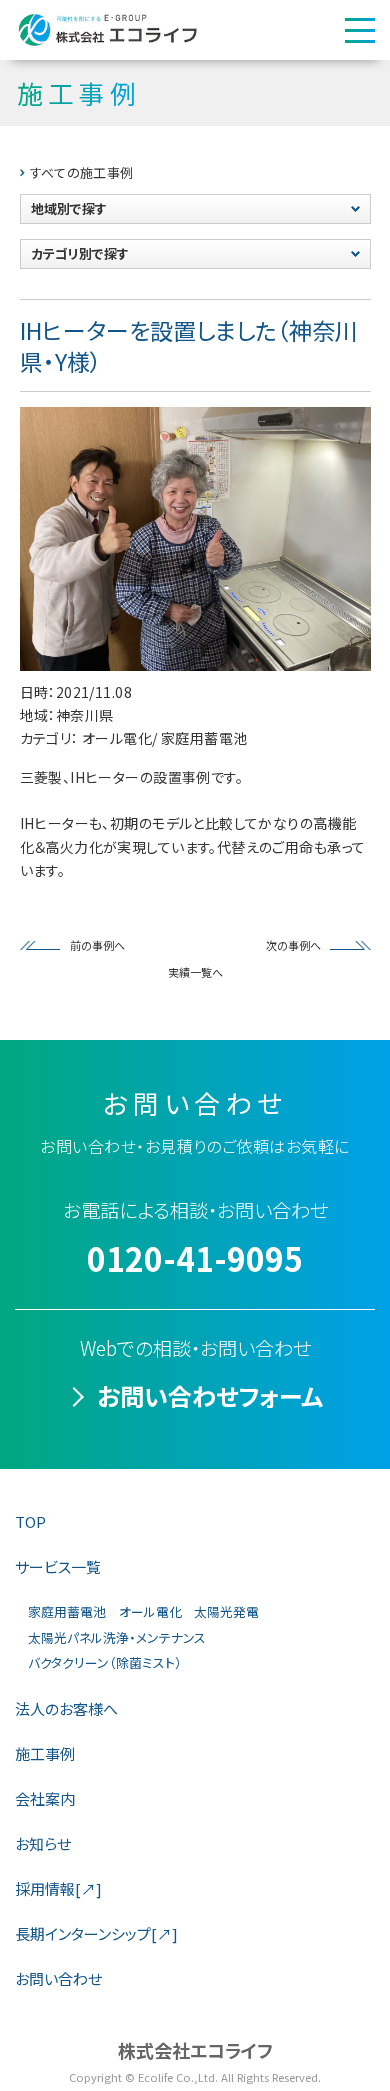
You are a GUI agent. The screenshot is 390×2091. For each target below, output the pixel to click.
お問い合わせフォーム (210, 1395)
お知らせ (43, 1843)
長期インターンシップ (96, 1933)
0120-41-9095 (195, 1258)
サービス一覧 (58, 1566)
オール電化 (150, 1611)
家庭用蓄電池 (67, 1611)
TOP (30, 1521)
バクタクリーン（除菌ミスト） (105, 1662)
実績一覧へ (195, 972)
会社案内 (45, 1798)
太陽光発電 (226, 1611)
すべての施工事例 (82, 172)
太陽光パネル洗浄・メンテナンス (117, 1637)
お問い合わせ (58, 1978)
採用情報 (58, 1888)
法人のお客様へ (66, 1708)
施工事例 (45, 1753)
